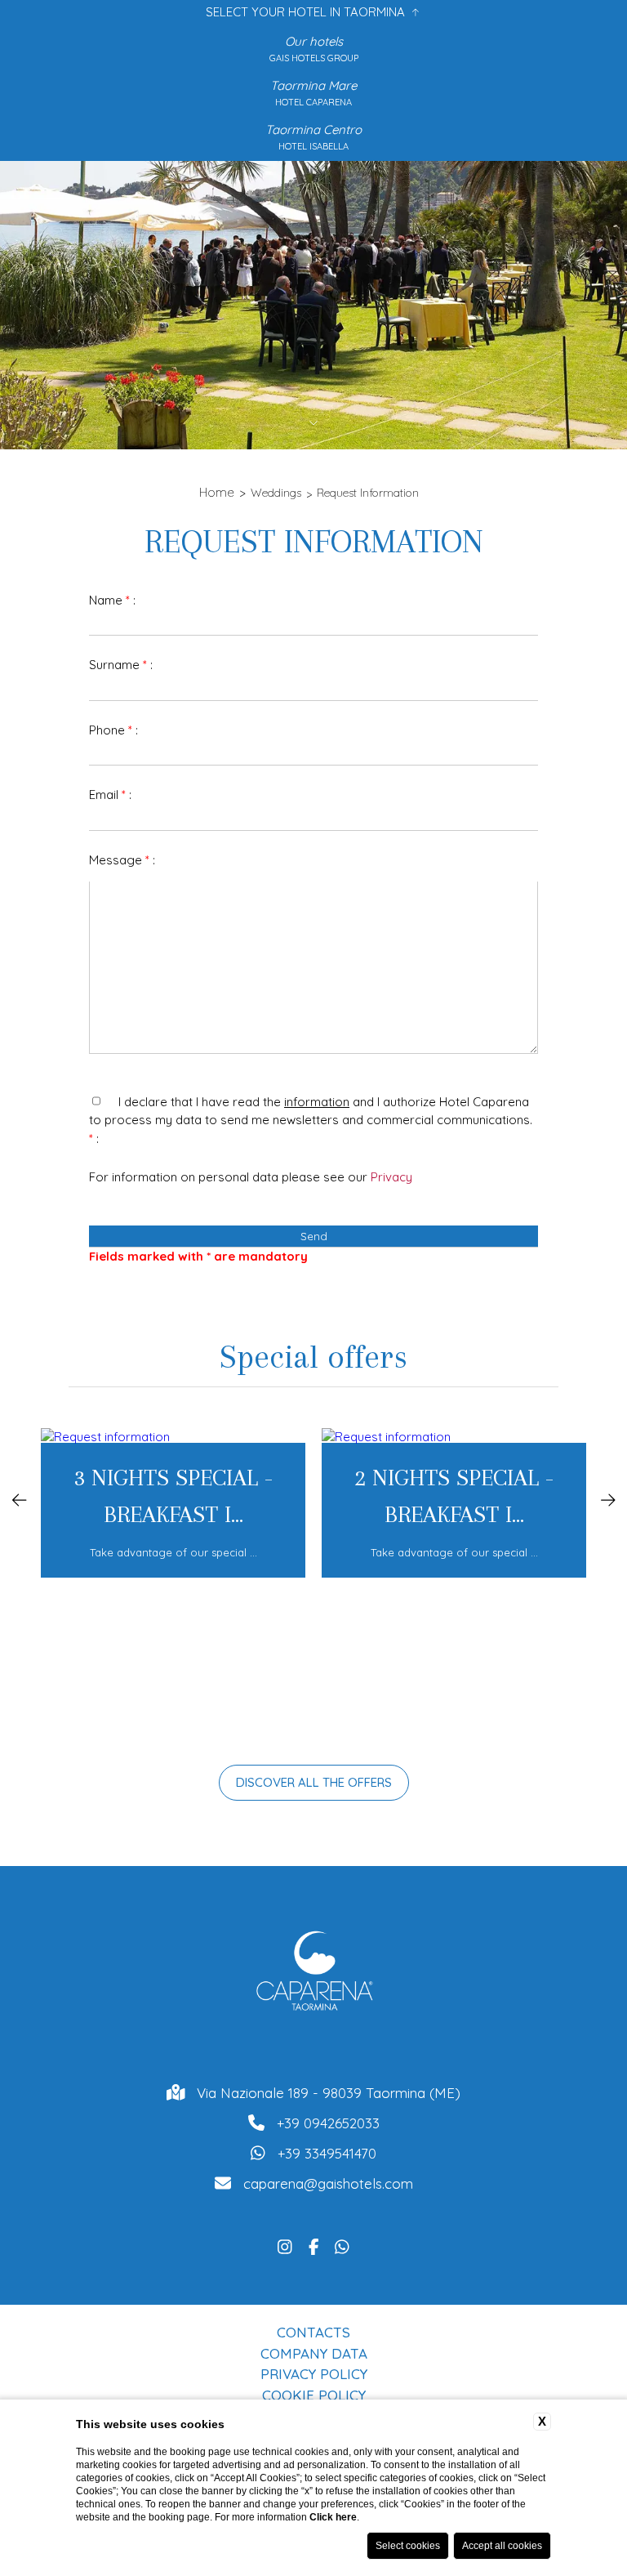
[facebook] (314, 2245)
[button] (20, 1498)
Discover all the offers (314, 1782)
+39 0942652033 (328, 2123)
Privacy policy (314, 2374)
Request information (368, 493)
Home (217, 492)
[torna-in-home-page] (313, 1975)
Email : (110, 795)
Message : (122, 860)
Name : (112, 600)
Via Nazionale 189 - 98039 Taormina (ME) (329, 2093)
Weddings (276, 493)
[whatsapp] (342, 2245)
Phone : (113, 730)
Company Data (314, 2353)
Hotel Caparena (313, 102)
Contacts (313, 2332)
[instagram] (285, 2245)
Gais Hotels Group (314, 58)
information (317, 1102)
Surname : (121, 665)
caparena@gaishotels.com (328, 2183)
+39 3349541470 (327, 2153)
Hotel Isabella (313, 146)
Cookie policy (314, 2395)
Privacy (391, 1177)
